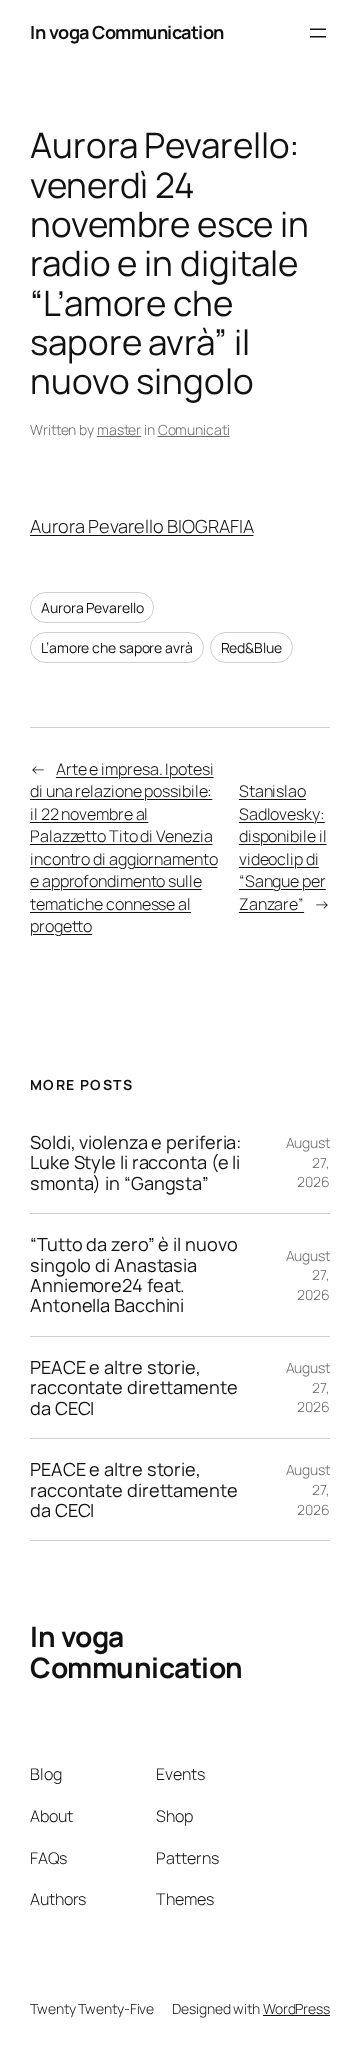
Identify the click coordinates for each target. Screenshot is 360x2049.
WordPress (296, 2008)
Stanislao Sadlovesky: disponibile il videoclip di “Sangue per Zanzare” (283, 847)
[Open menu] (318, 33)
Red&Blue (251, 647)
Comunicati (194, 429)
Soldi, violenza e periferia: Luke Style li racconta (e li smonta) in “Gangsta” (135, 1162)
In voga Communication (127, 32)
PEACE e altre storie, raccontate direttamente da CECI (134, 1387)
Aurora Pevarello (92, 607)
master (119, 429)
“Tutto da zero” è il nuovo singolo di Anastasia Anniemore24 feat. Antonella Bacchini (133, 1275)
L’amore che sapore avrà (117, 647)
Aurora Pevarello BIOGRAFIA (141, 526)
